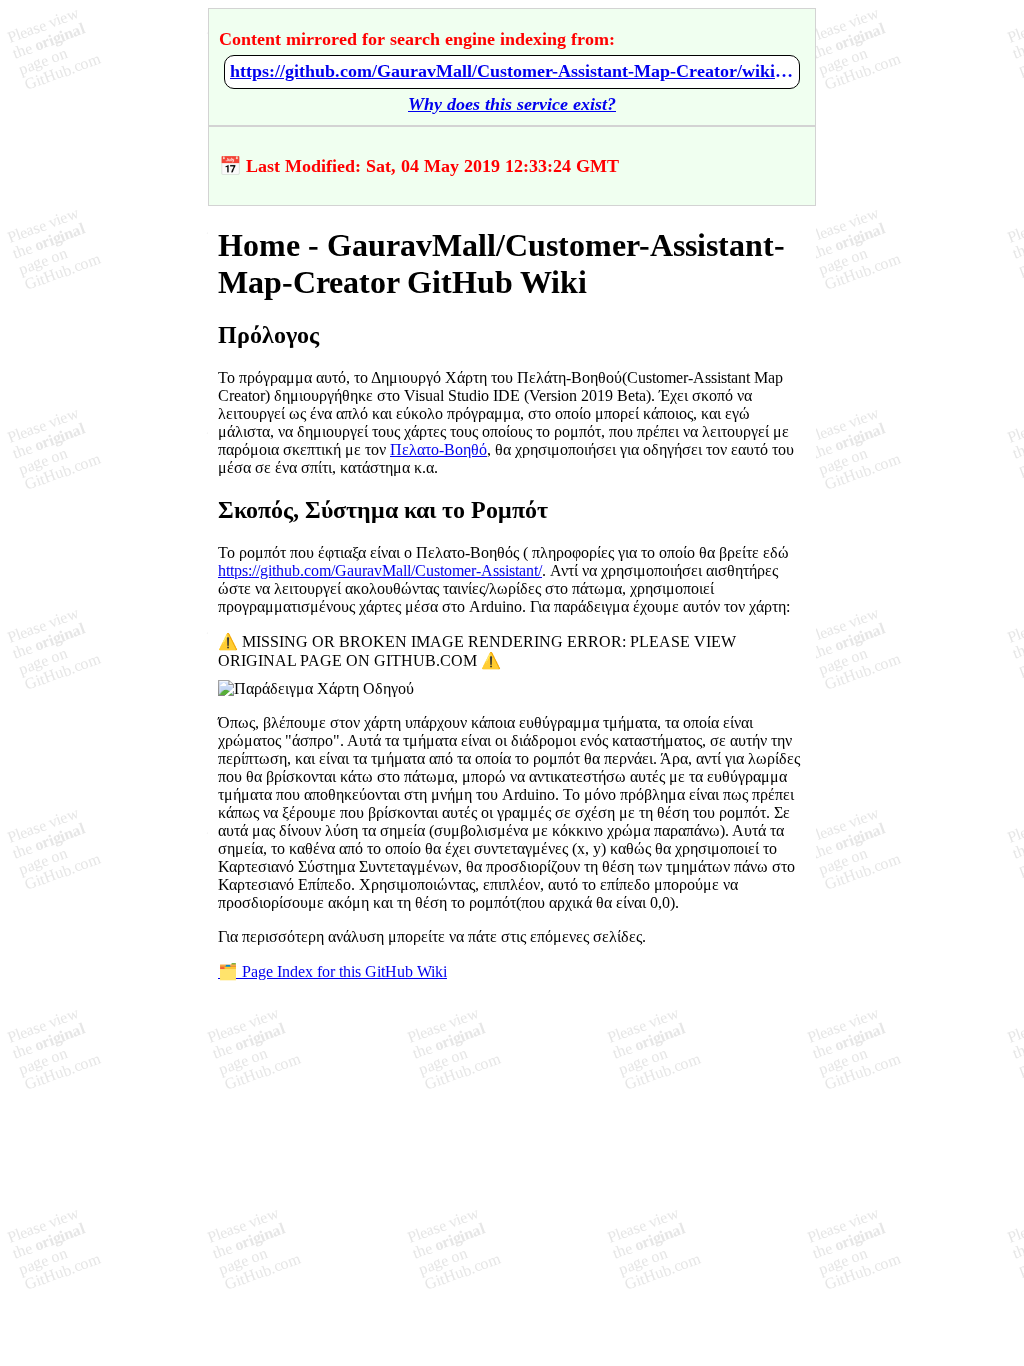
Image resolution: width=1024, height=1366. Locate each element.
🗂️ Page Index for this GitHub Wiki (332, 971)
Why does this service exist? (512, 104)
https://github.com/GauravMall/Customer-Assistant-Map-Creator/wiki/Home (512, 71)
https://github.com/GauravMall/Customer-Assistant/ (380, 570)
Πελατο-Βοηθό (438, 449)
